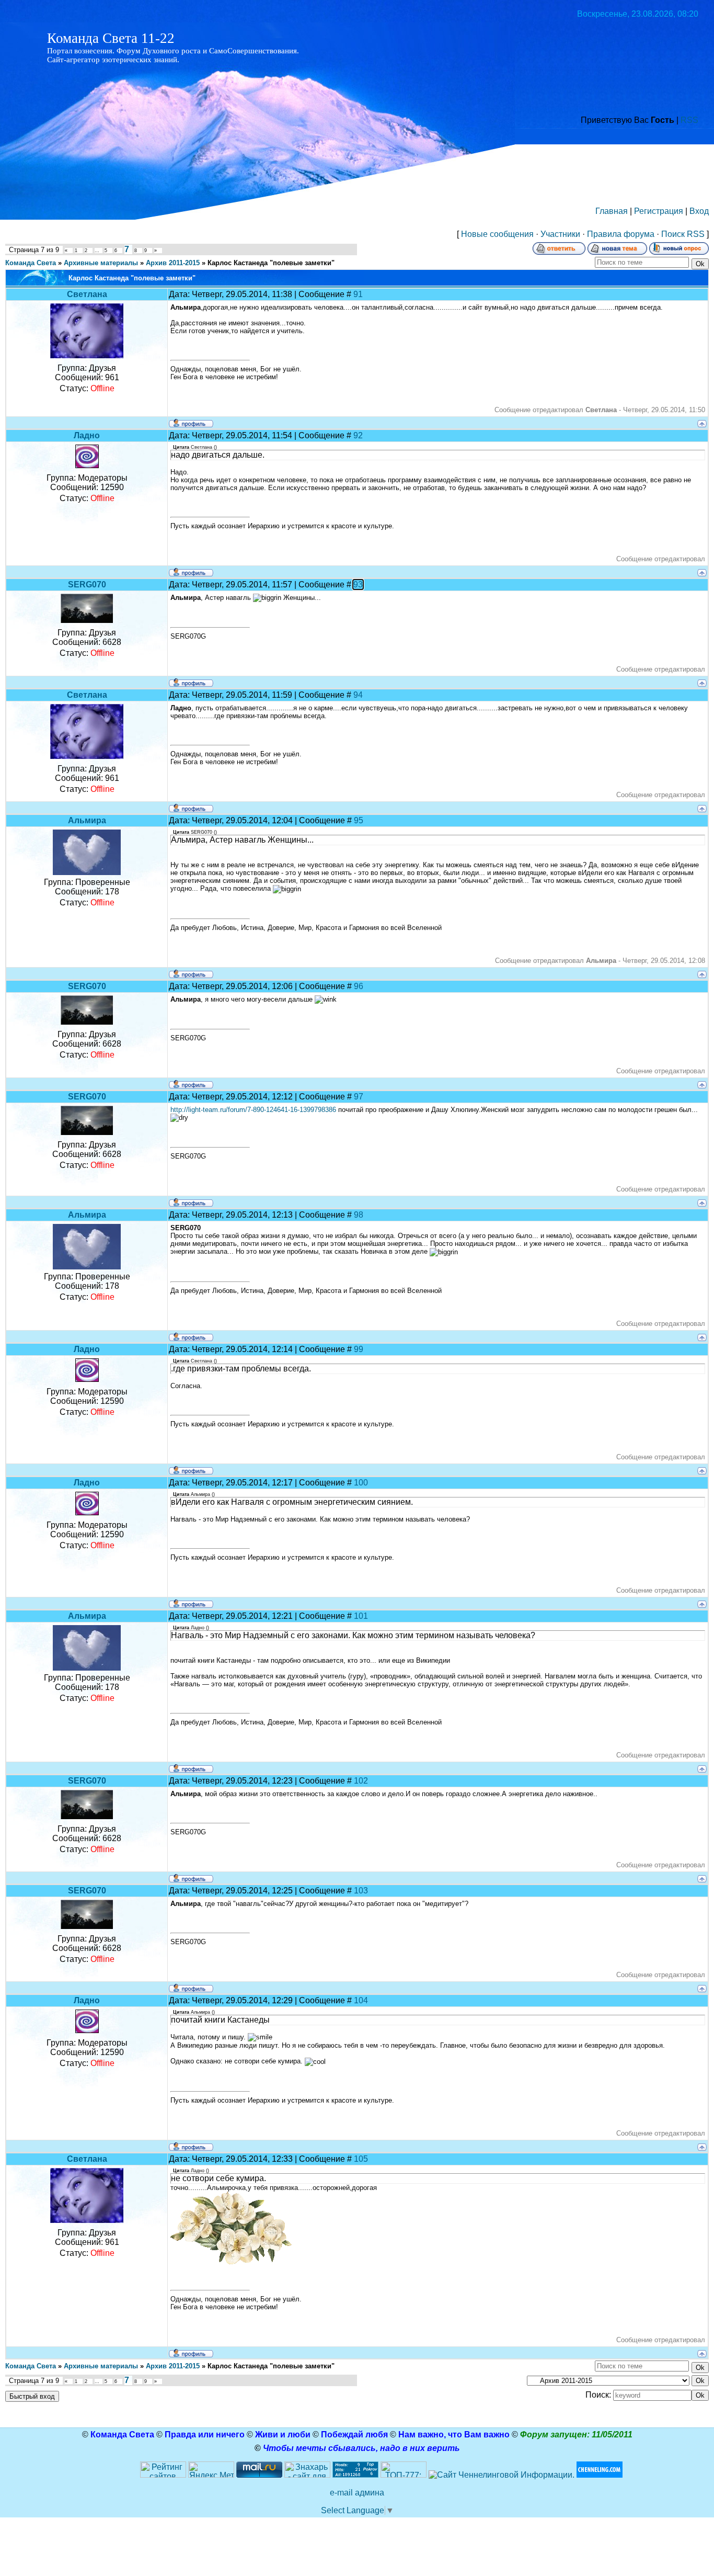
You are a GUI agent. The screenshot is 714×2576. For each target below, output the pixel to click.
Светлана (87, 294)
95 (359, 820)
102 (361, 1781)
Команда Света (31, 263)
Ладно (87, 435)
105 (361, 2159)
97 (359, 1097)
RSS (689, 120)
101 (361, 1616)
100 (361, 1483)
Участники (560, 234)
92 (358, 435)
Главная (612, 211)
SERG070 (87, 585)
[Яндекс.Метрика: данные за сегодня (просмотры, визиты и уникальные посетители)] (211, 2470)
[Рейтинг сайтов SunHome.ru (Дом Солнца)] (163, 2475)
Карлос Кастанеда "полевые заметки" (271, 263)
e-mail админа (357, 2493)
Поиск (673, 234)
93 (358, 585)
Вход (699, 211)
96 (359, 986)
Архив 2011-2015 (173, 263)
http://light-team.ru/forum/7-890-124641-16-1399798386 (253, 1110)
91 (358, 294)
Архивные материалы (101, 263)
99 (359, 1349)
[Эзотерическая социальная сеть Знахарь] (307, 2475)
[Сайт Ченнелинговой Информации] (502, 2475)
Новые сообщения (497, 234)
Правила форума (621, 234)
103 (361, 1891)
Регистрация (659, 211)
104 (361, 2000)
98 (359, 1215)
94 (358, 695)
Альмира (87, 820)
